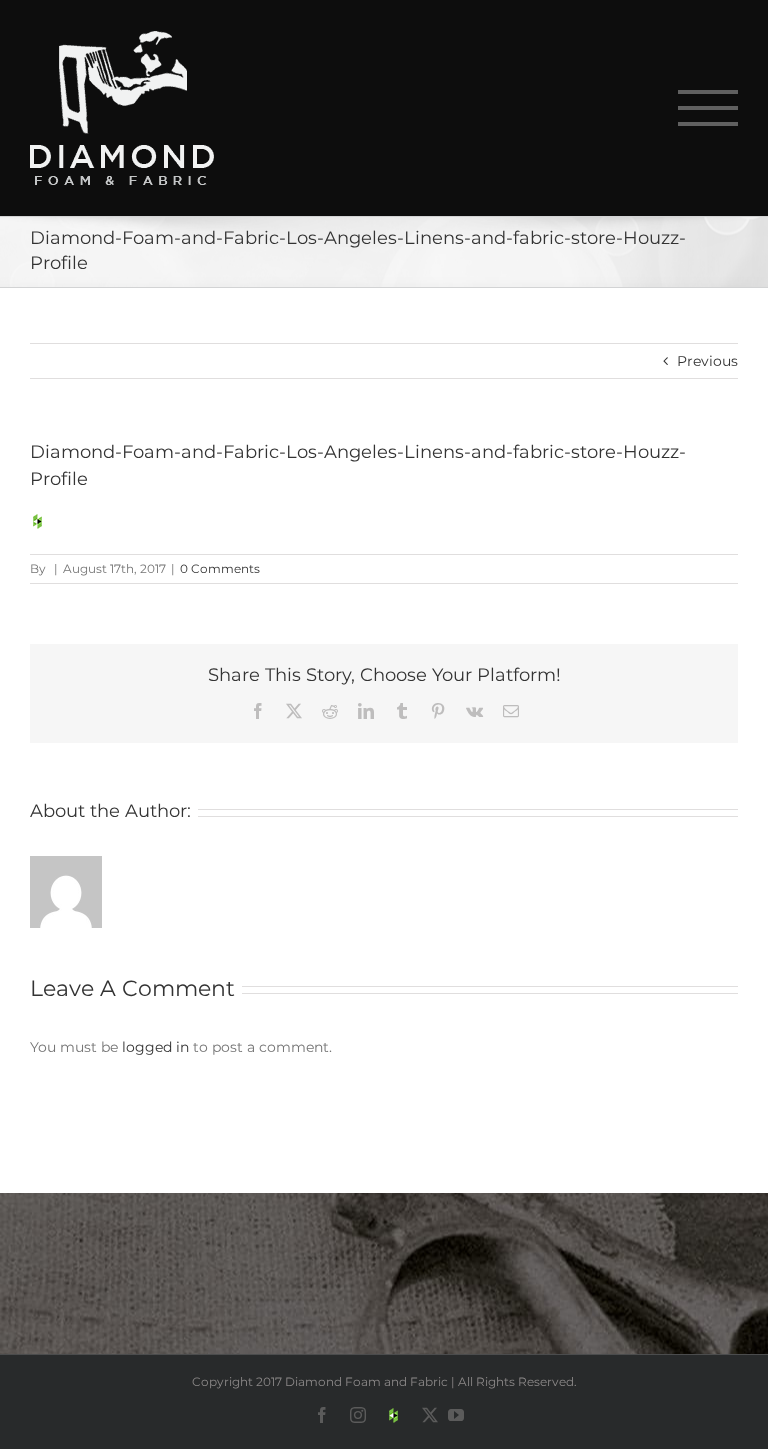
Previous (707, 361)
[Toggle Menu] (708, 108)
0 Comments (220, 568)
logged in (155, 1047)
